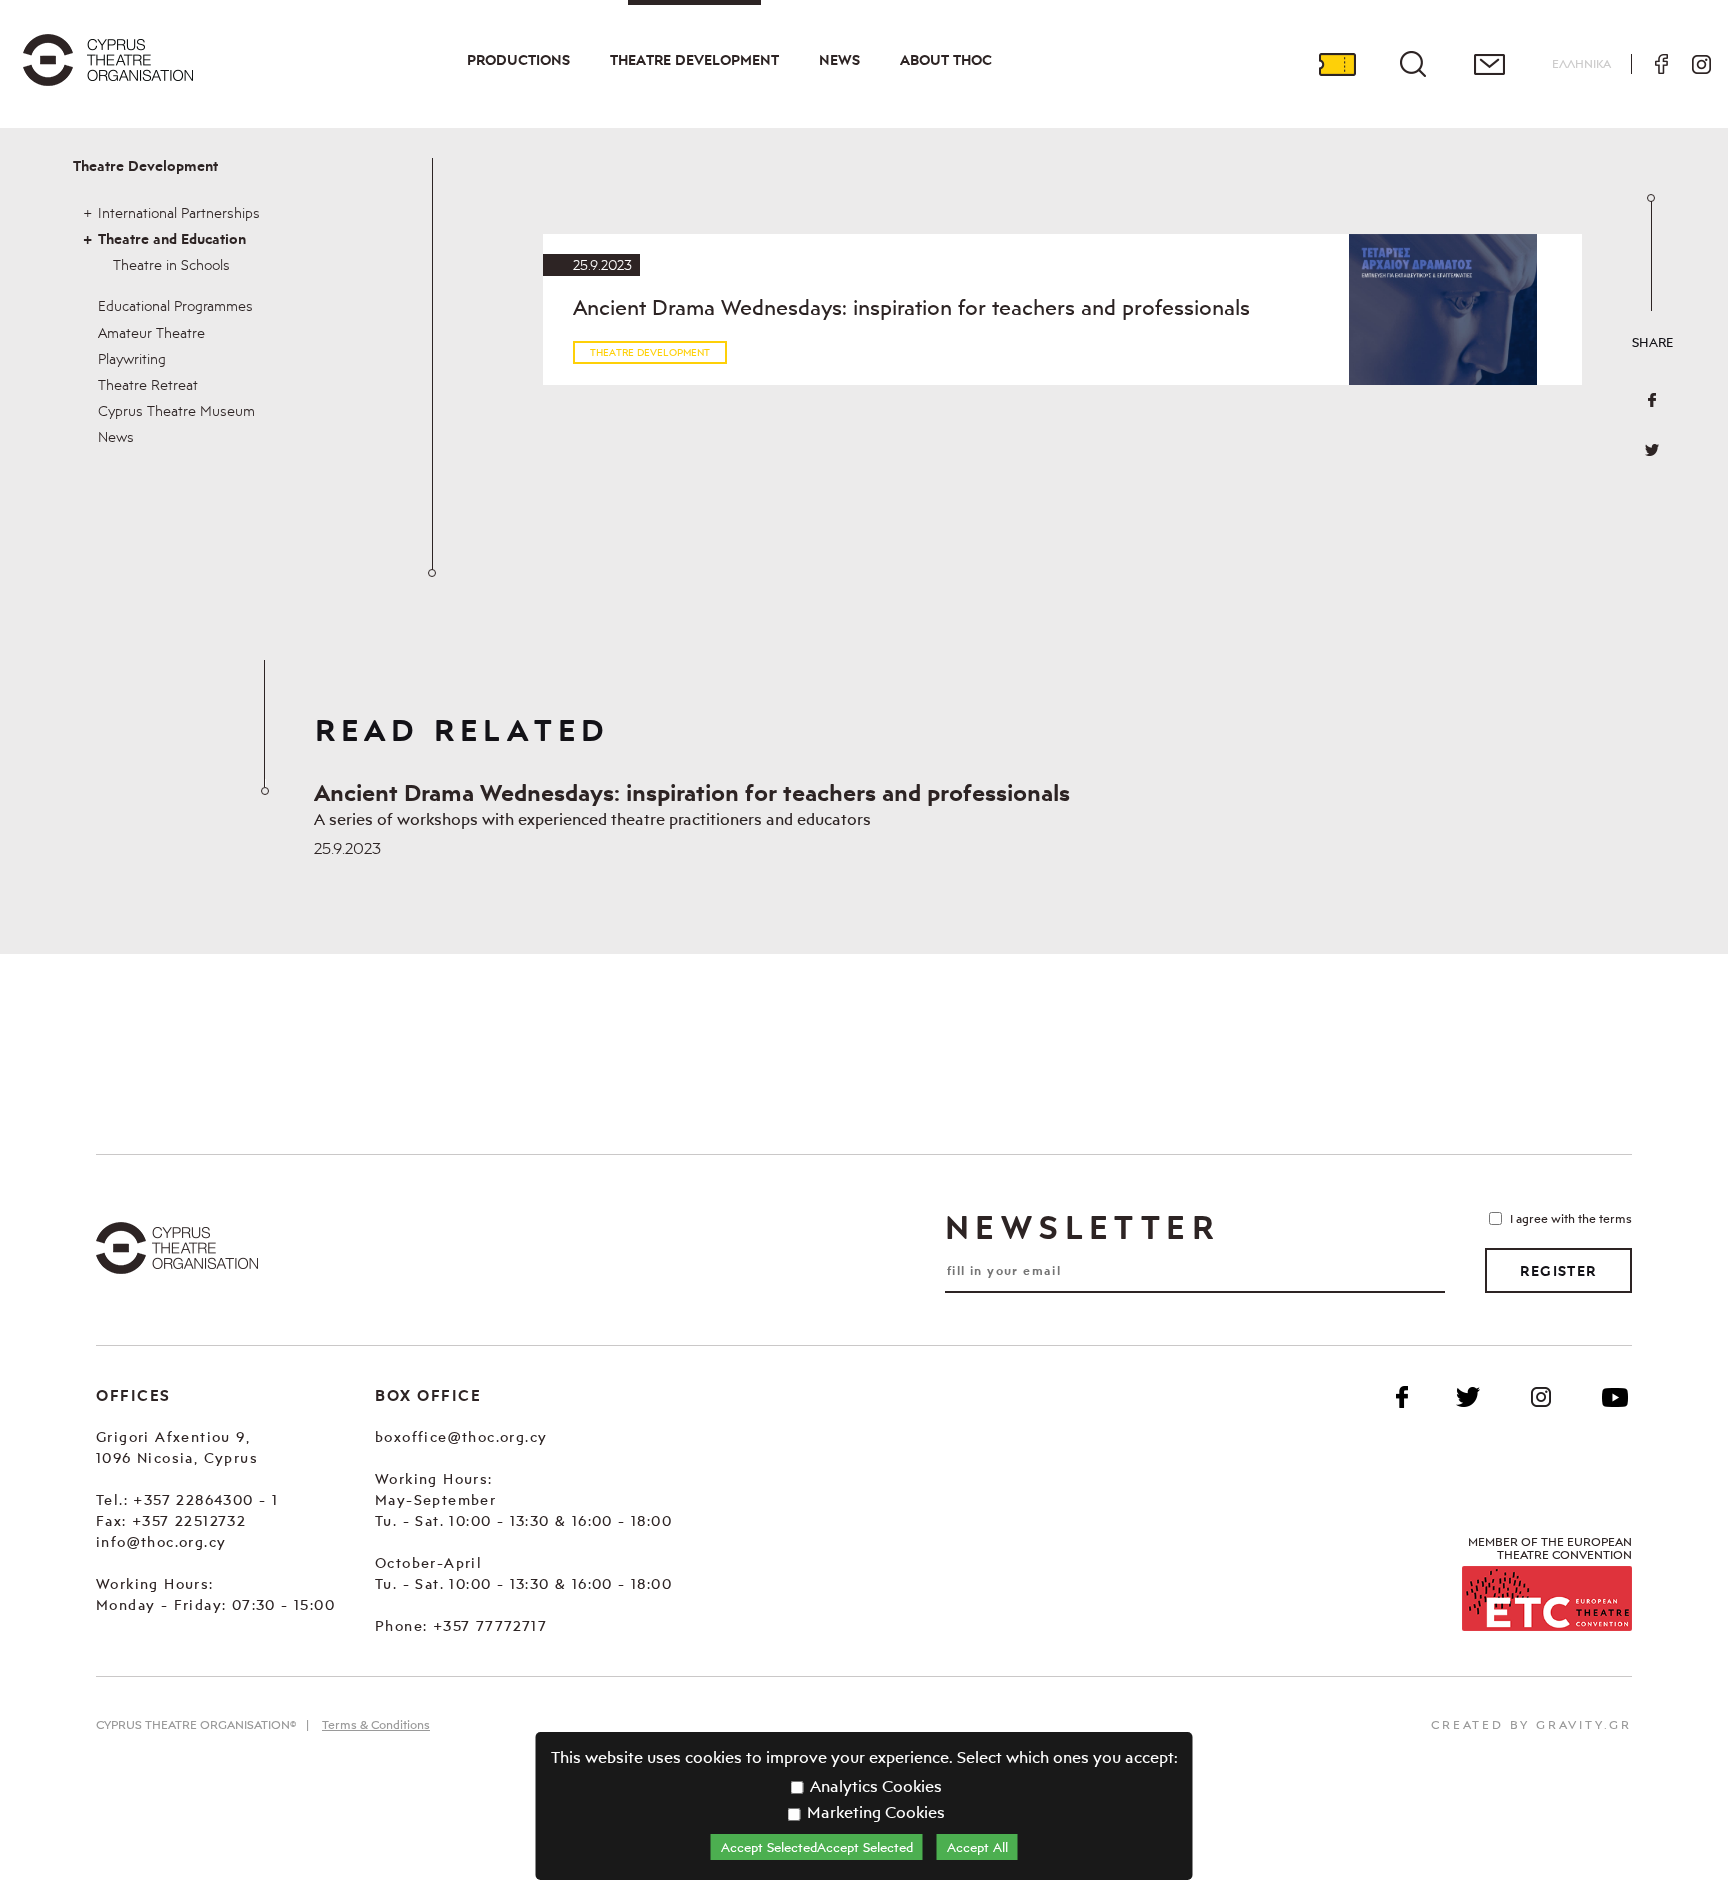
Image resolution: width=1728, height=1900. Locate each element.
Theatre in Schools (171, 264)
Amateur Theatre (151, 332)
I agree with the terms (1571, 1218)
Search (1413, 64)
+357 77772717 (490, 1625)
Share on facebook (1652, 400)
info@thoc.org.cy (161, 1541)
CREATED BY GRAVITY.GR (1531, 1724)
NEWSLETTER (1082, 1227)
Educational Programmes (175, 305)
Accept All (977, 1847)
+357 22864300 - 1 (205, 1499)
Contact (1489, 64)
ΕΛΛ (1581, 63)
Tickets (1337, 64)
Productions (518, 60)
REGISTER (1558, 1271)
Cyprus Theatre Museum (176, 410)
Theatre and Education (172, 239)
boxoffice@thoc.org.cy (461, 1436)
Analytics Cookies (874, 1786)
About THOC (946, 60)
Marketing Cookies (874, 1812)
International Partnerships (179, 212)
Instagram (1701, 64)
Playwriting (132, 358)
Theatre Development (694, 60)
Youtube (1615, 1397)
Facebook (1661, 64)
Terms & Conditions (376, 1724)
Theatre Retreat (148, 384)
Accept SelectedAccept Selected (817, 1847)
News (839, 60)
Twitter (1652, 450)
